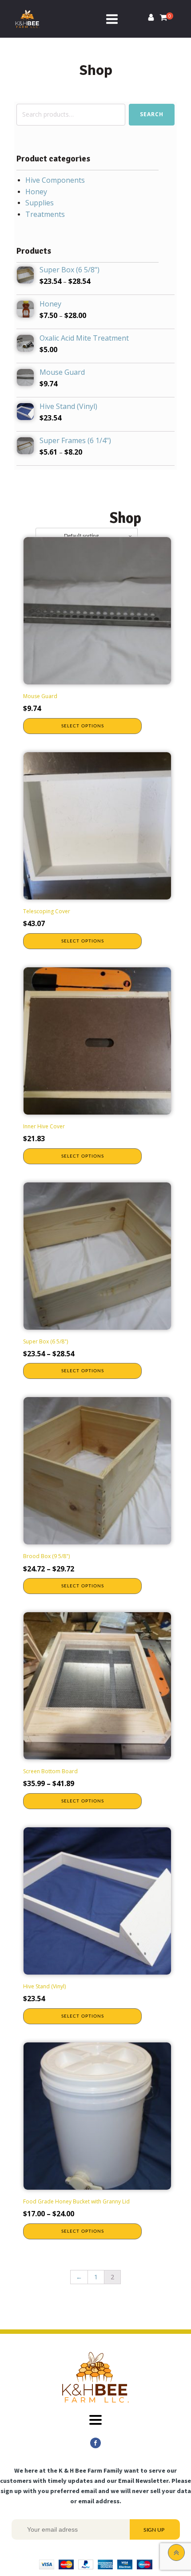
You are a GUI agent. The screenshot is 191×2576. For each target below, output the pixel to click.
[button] (151, 19)
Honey (36, 192)
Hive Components (55, 180)
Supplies (40, 203)
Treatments (45, 214)
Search (152, 114)
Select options (83, 726)
